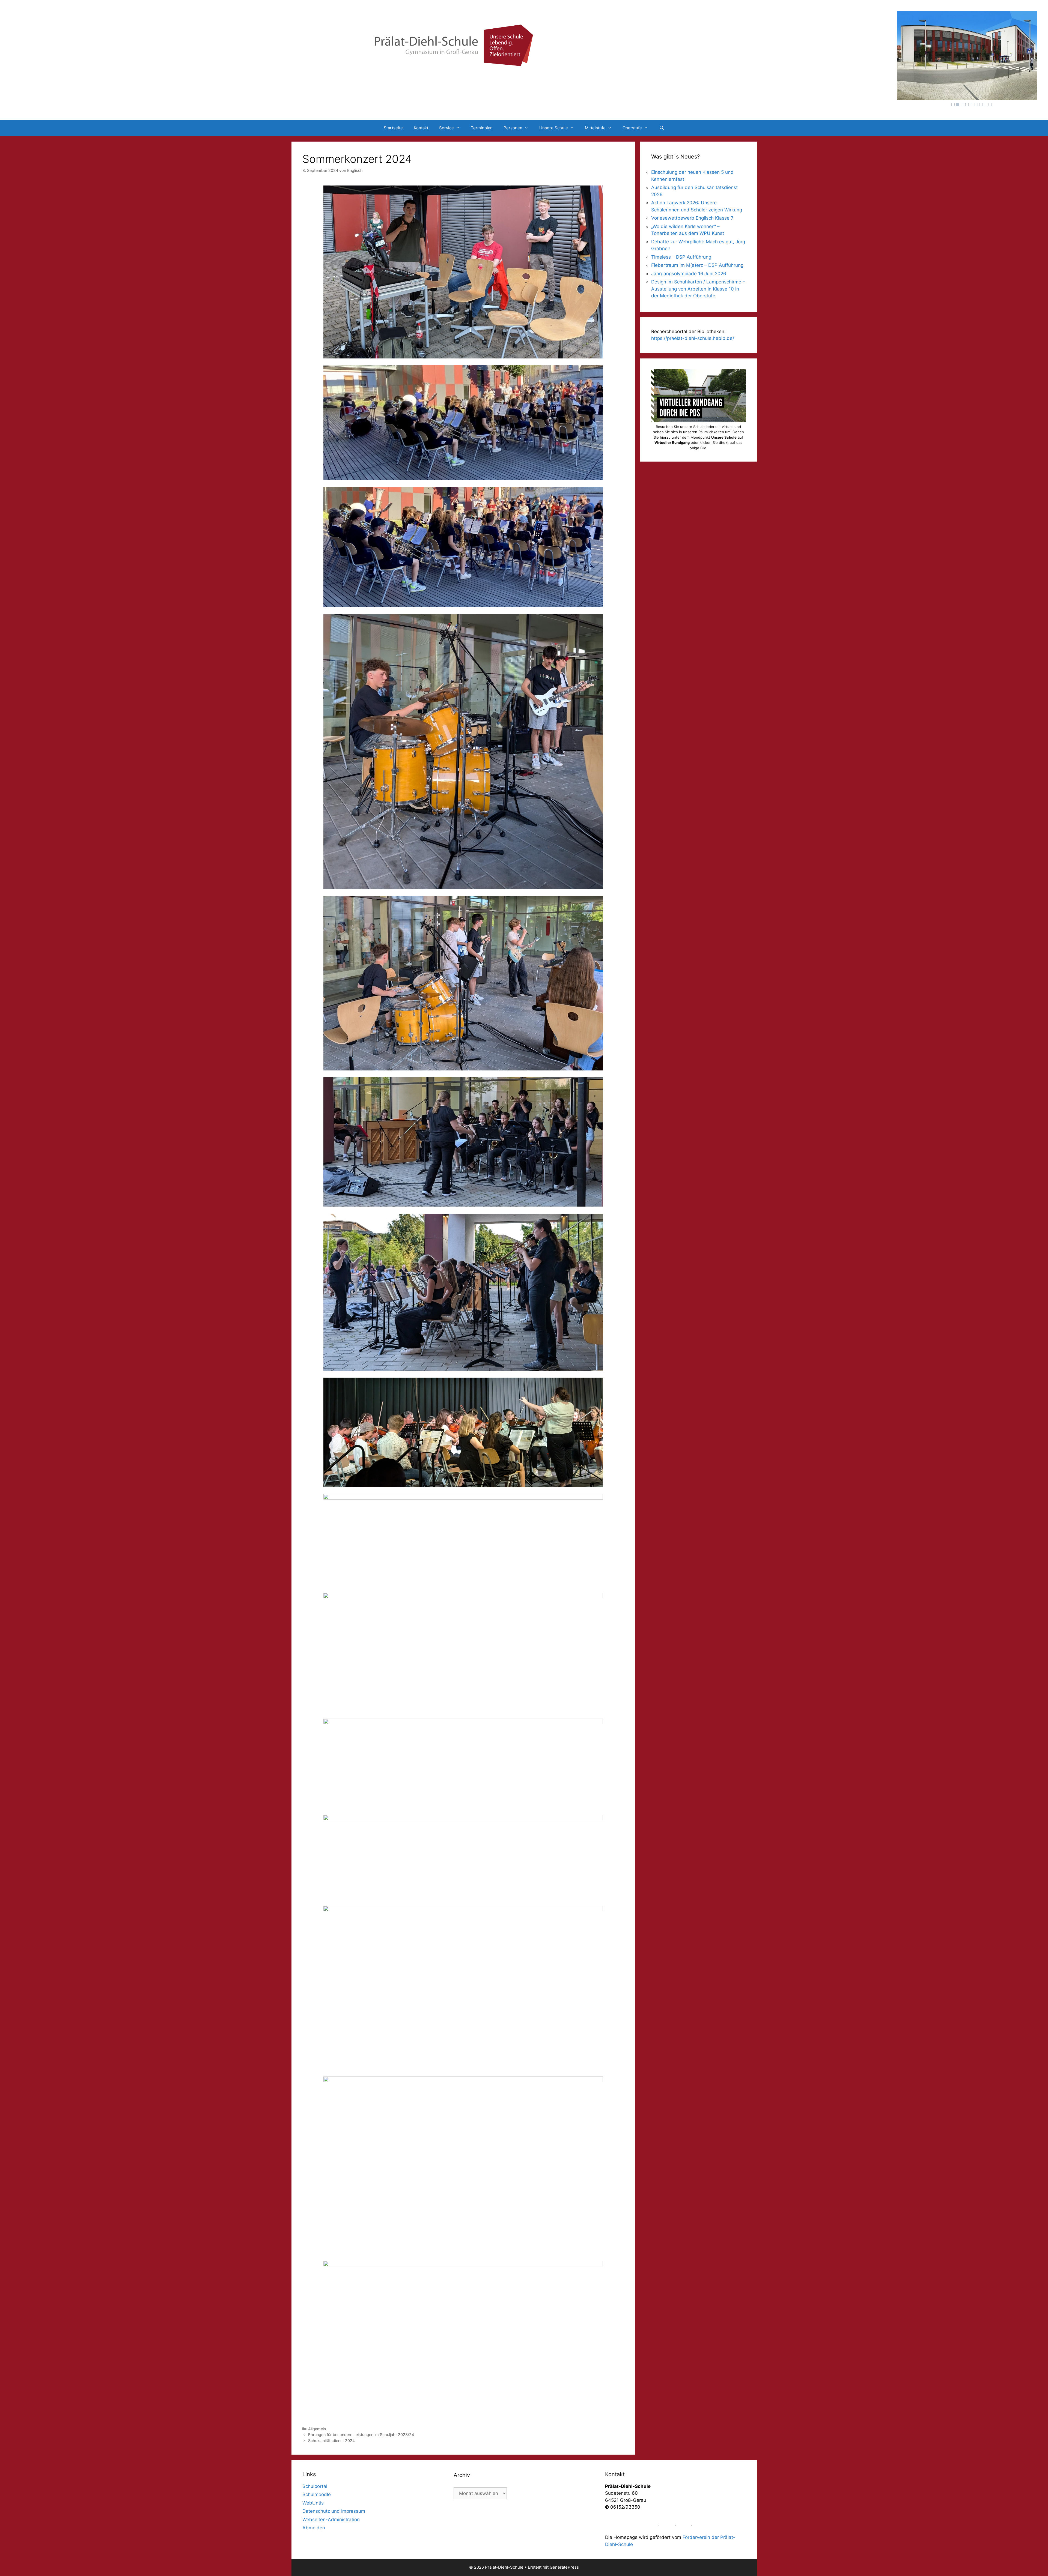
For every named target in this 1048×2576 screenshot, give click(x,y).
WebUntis (313, 2503)
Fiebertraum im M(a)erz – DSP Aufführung (697, 265)
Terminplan (482, 128)
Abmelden (314, 2528)
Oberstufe (632, 128)
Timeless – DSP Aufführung (681, 257)
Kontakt (421, 128)
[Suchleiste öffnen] (661, 128)
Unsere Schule (554, 128)
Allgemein (317, 2429)
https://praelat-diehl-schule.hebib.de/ (693, 338)
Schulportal (315, 2486)
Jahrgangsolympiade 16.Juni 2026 (689, 274)
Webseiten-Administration (331, 2520)
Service (446, 128)
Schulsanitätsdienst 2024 (331, 2441)
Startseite (393, 128)
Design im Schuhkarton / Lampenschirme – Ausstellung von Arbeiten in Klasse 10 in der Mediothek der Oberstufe (698, 289)
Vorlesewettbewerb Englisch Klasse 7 (692, 218)
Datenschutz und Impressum (334, 2511)
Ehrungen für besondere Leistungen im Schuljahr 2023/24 (361, 2435)
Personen (513, 128)
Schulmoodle (317, 2494)
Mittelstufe (595, 128)
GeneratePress (564, 2567)
